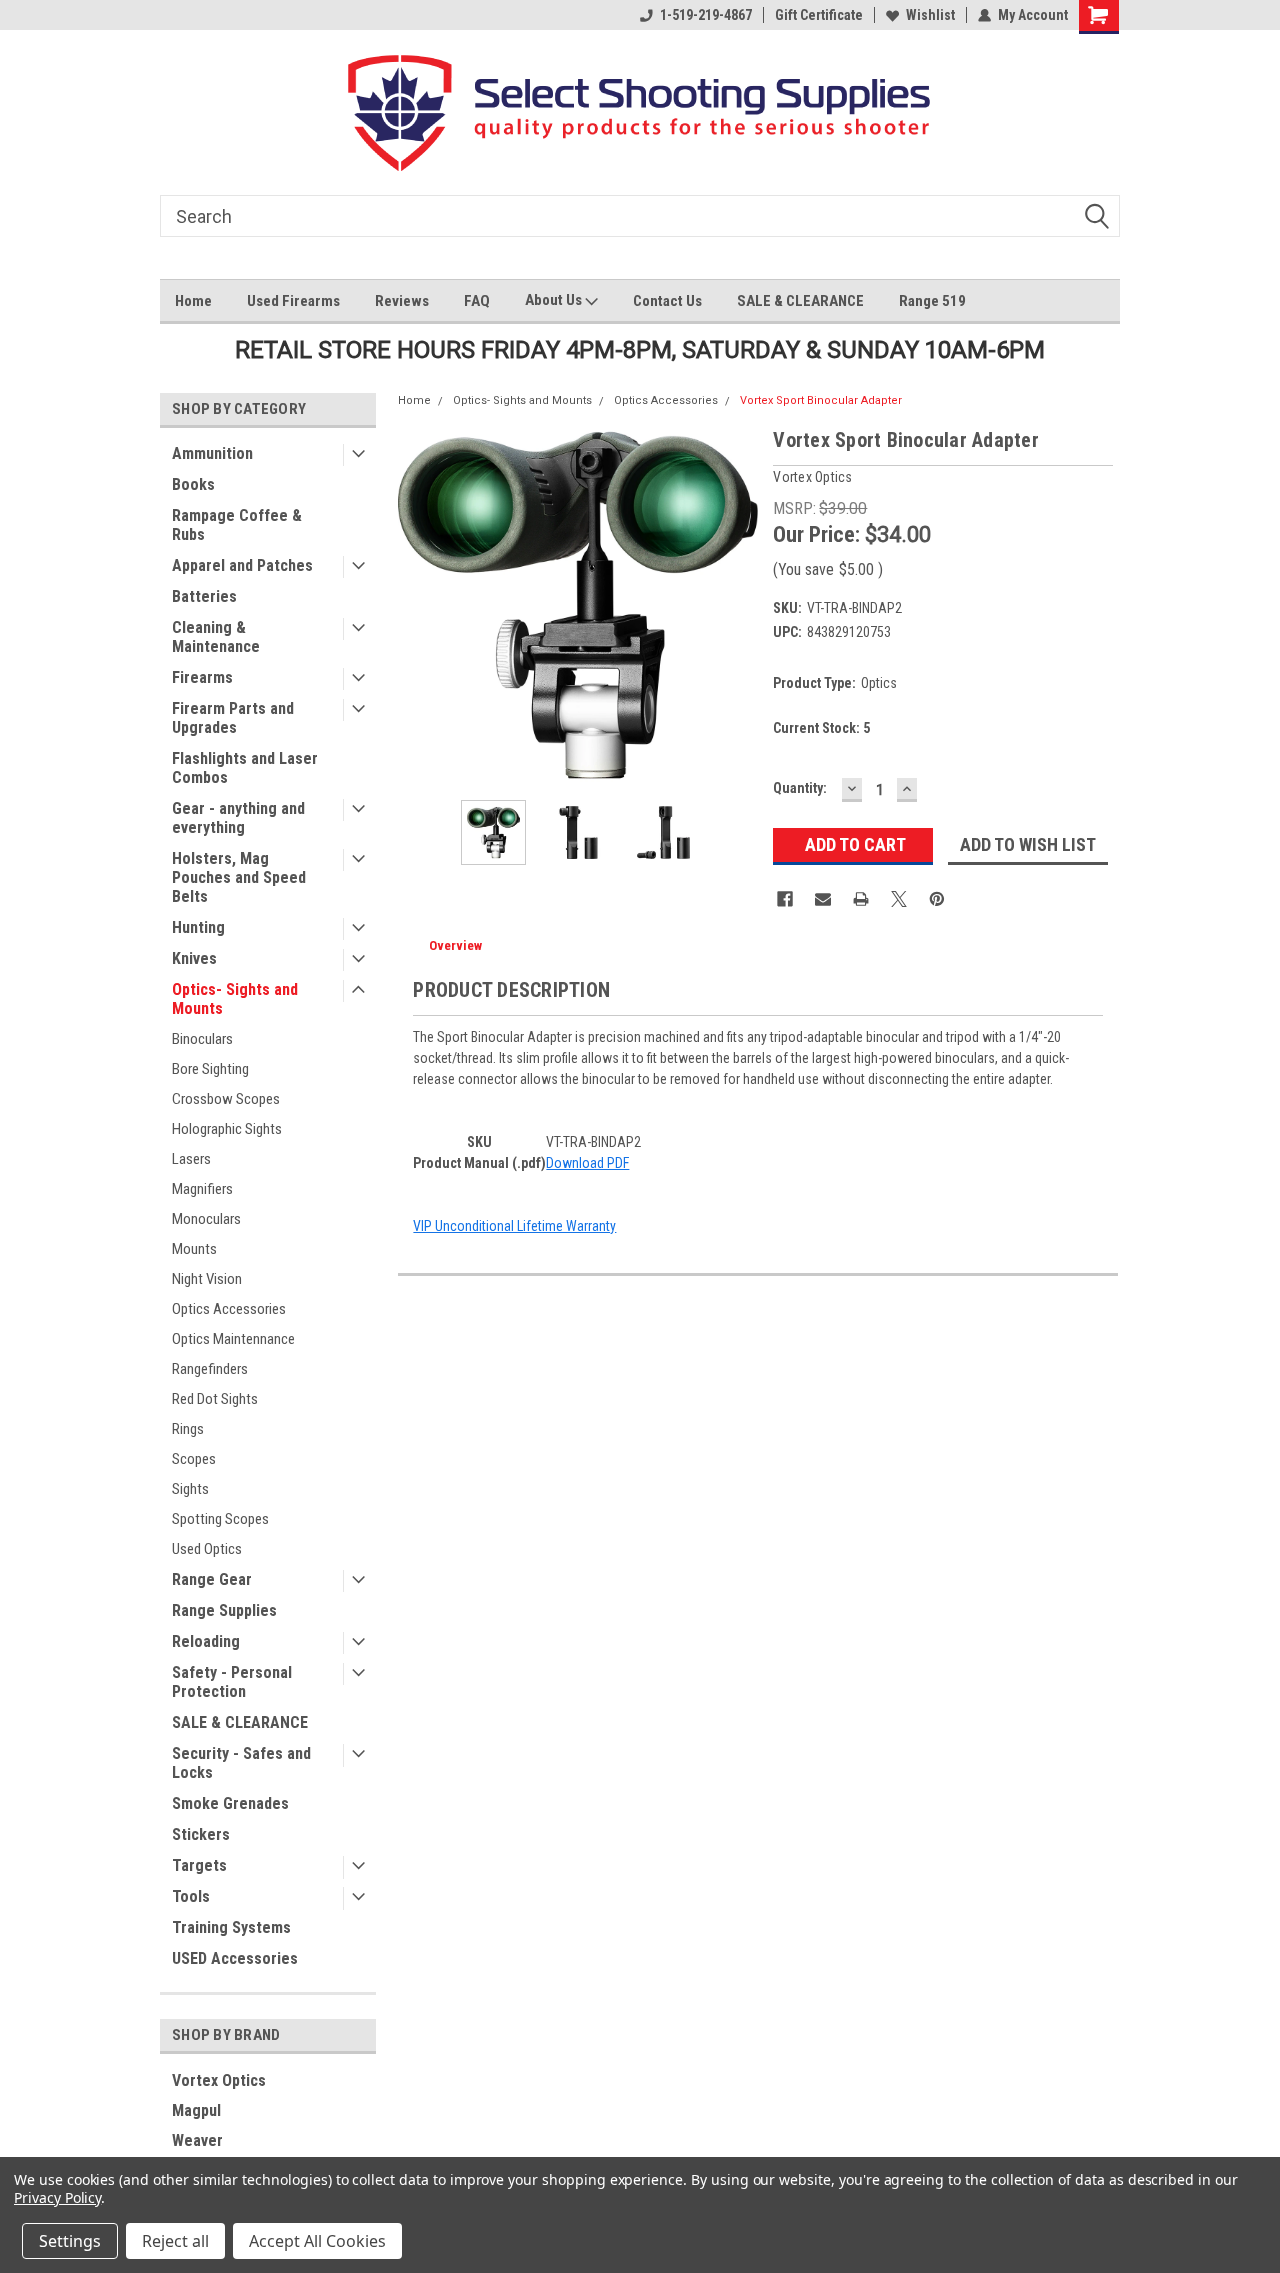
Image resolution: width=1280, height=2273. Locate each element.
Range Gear (212, 1579)
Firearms (202, 677)
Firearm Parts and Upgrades (233, 718)
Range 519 (932, 301)
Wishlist (930, 15)
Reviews (402, 301)
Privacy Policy (57, 2197)
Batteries (204, 596)
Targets (199, 1865)
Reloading (206, 1641)
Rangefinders (210, 1369)
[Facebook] (785, 899)
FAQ (477, 301)
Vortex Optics (219, 2080)
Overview (455, 945)
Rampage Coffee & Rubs (237, 525)
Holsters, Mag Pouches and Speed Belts (239, 877)
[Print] (861, 899)
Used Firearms (293, 301)
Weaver (197, 2140)
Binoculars (202, 1039)
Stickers (201, 1834)
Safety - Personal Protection (232, 1682)
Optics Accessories (229, 1309)
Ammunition (212, 453)
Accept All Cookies (317, 2241)
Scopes (194, 1459)
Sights (190, 1489)
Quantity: (800, 788)
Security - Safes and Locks (241, 1763)
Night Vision (207, 1279)
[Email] (823, 899)
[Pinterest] (937, 899)
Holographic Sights (227, 1129)
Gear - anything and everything (238, 818)
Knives (194, 958)
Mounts (194, 1249)
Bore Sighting (210, 1069)
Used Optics (207, 1549)
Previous (418, 604)
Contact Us (667, 301)
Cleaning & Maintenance (216, 637)
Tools (191, 1896)
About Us (555, 300)
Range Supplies (224, 1610)
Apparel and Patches (242, 565)
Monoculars (206, 1219)
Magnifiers (202, 1189)
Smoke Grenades (230, 1803)
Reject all (175, 2241)
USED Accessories (235, 1958)
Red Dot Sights (215, 1399)
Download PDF (587, 1163)
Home (193, 301)
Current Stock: (821, 728)
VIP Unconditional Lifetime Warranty (514, 1226)
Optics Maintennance (233, 1339)
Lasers (191, 1159)
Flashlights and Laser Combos (245, 768)
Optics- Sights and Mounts (235, 999)
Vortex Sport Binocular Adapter (821, 400)
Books (193, 484)
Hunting (198, 927)
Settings (70, 2241)
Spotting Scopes (220, 1519)
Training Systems (231, 1927)
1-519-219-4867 (706, 15)
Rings (188, 1429)
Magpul (196, 2110)
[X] (899, 899)
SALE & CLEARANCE (800, 301)
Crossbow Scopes (226, 1099)
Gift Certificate (819, 15)
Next (738, 604)
